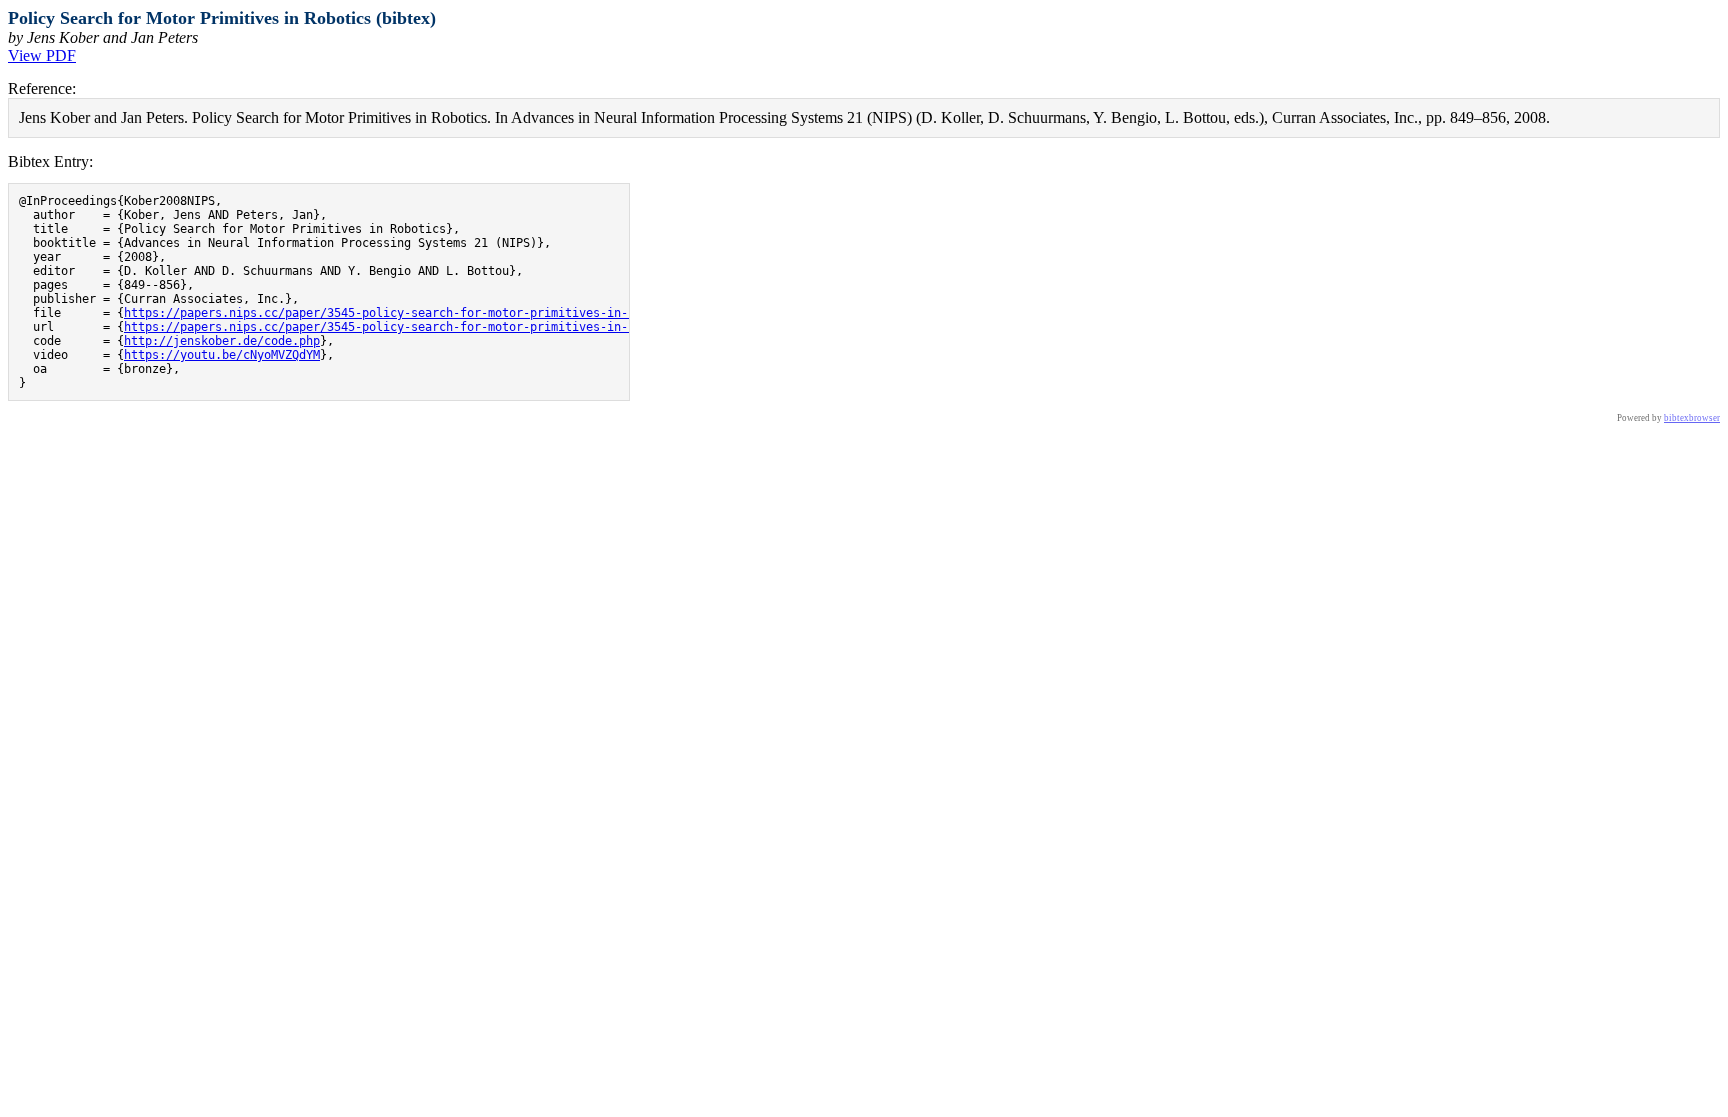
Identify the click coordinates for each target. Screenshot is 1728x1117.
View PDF (42, 55)
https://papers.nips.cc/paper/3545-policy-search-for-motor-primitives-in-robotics (404, 313)
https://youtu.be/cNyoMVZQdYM (222, 355)
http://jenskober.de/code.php (222, 341)
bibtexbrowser (1692, 418)
